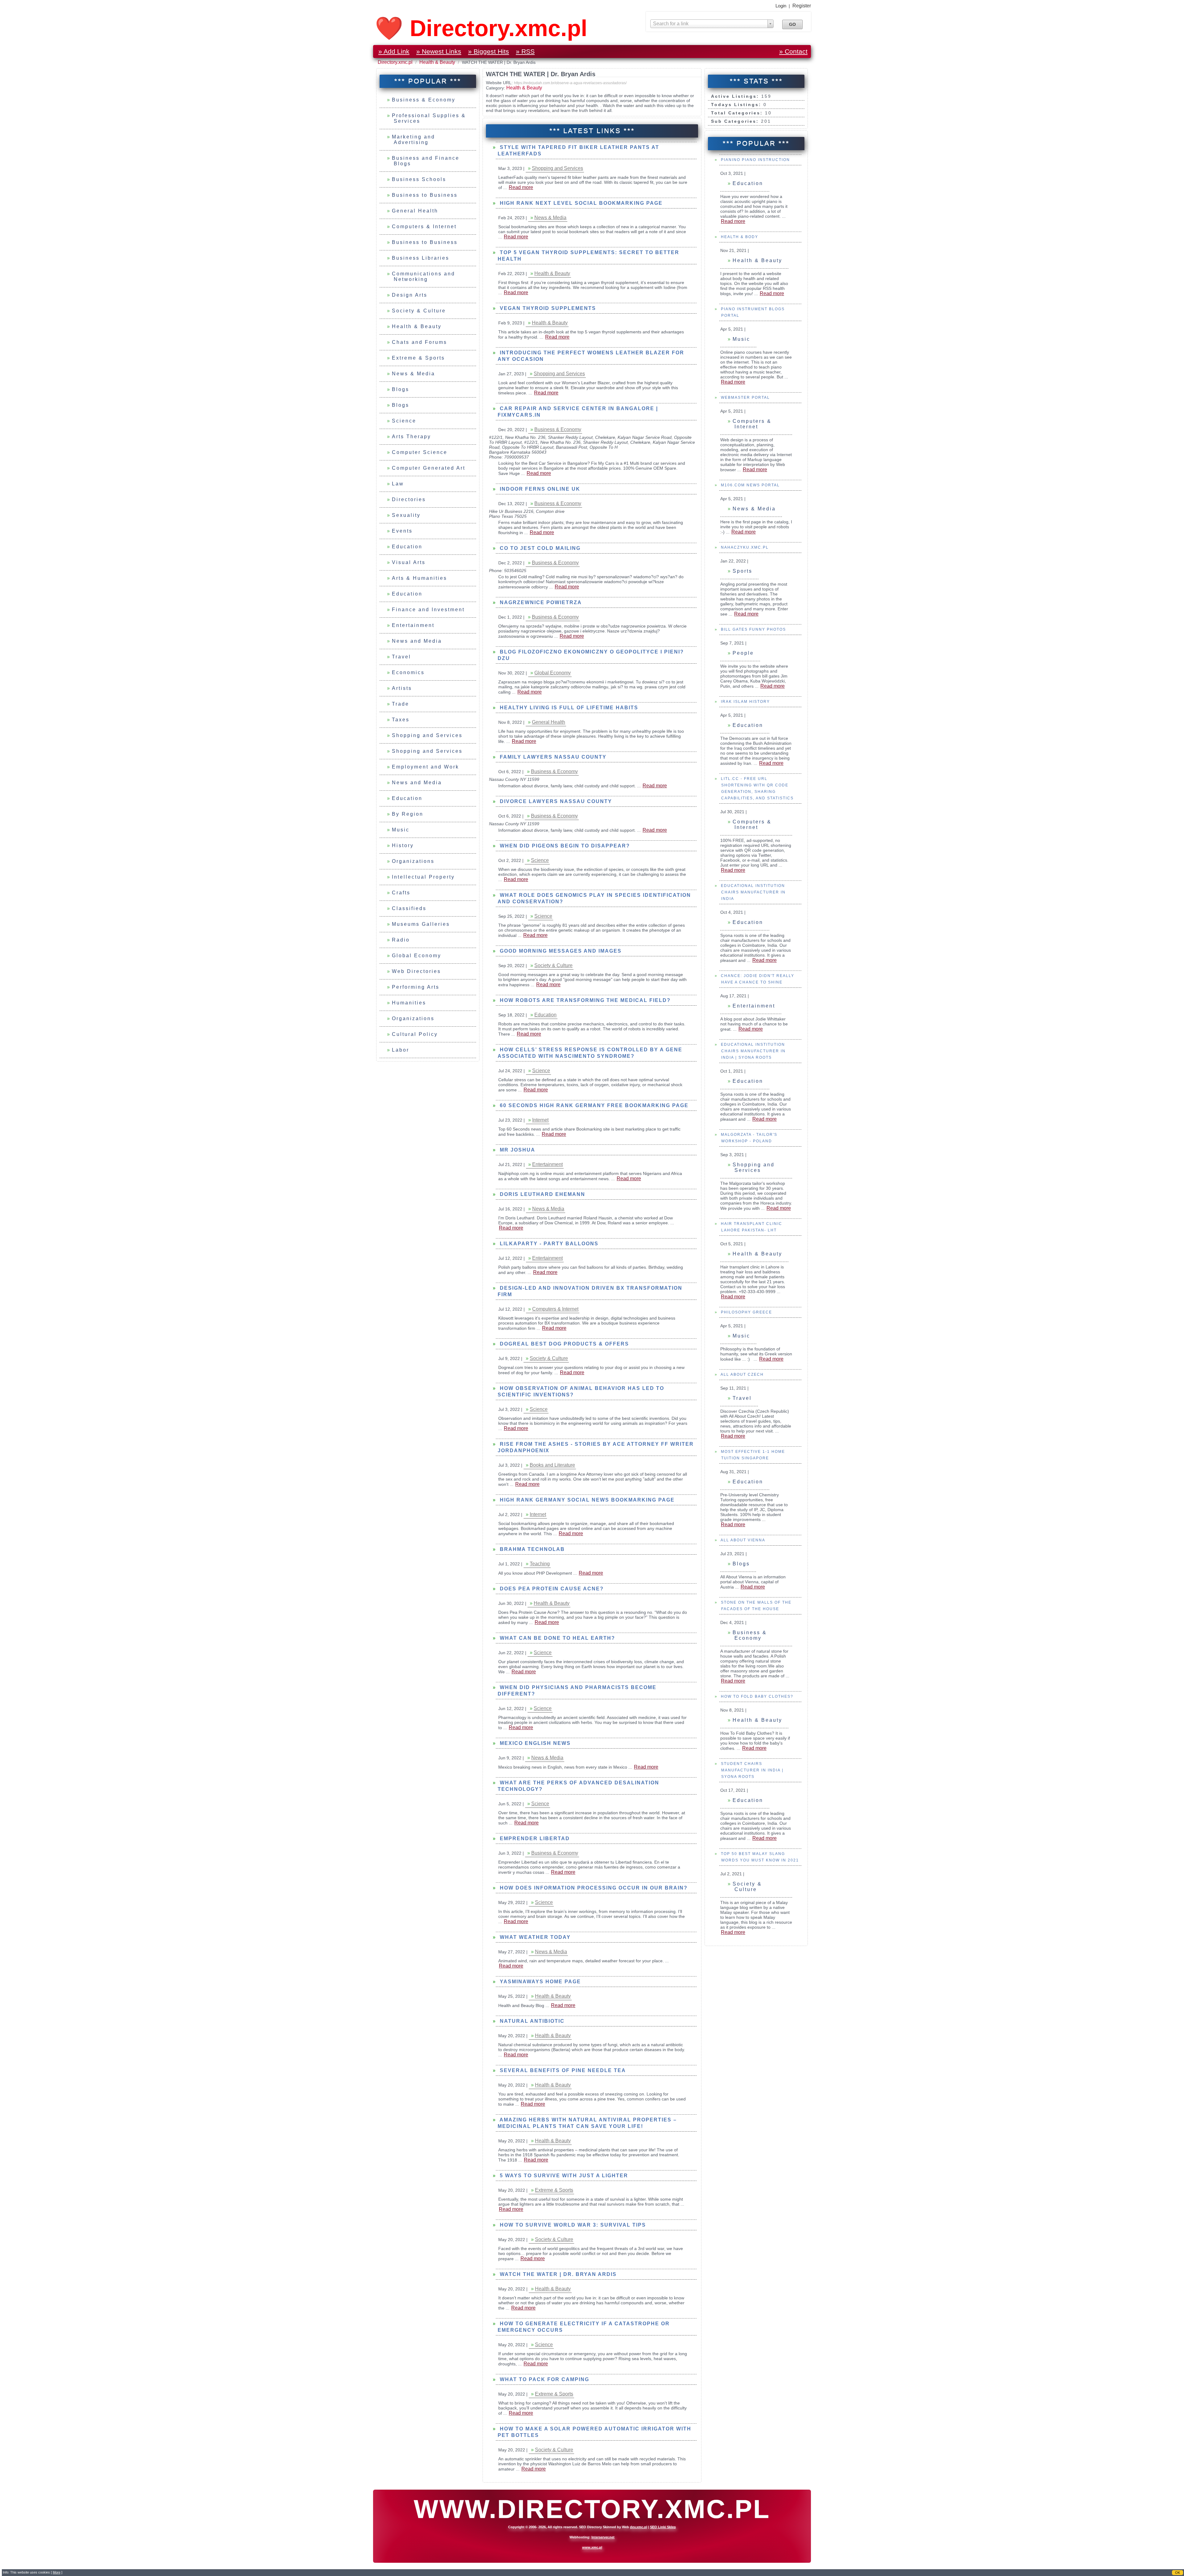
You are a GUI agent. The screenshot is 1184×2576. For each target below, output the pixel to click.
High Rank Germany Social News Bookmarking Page (586, 1500)
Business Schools (419, 179)
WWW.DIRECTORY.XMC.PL (592, 2509)
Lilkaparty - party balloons (548, 1244)
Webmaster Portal (745, 398)
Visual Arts (409, 562)
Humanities (409, 1003)
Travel (401, 657)
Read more (733, 221)
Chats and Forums (419, 342)
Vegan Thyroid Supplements (547, 308)
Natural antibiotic (531, 2021)
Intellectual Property (423, 877)
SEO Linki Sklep (663, 2527)
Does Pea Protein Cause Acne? (551, 1589)
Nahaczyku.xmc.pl (744, 547)
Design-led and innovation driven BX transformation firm (590, 1291)
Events (402, 531)
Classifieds (409, 908)
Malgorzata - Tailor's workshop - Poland (748, 1138)
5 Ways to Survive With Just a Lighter (563, 2176)
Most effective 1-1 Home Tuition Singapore (752, 1455)
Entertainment (413, 625)
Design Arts (410, 295)
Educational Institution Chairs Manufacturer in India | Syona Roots (752, 1051)
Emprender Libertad (534, 1838)
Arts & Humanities (419, 578)
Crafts (401, 893)
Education (407, 547)
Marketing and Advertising (413, 140)
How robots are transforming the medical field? (584, 1000)
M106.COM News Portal (750, 485)
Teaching (540, 1564)
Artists (402, 688)
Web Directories (416, 971)
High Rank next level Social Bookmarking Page (580, 203)
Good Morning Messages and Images (560, 951)
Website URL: (500, 83)
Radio (401, 940)
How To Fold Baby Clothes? (756, 1696)
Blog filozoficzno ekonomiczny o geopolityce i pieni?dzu (591, 655)
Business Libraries (421, 258)
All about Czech (742, 1375)
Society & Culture (419, 311)
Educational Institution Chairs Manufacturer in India (752, 892)
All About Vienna (742, 1540)
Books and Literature (552, 1465)
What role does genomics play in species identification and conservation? (594, 898)
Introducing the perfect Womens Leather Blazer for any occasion (591, 356)
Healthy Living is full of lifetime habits (568, 708)
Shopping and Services (427, 735)
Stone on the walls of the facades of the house (755, 1606)
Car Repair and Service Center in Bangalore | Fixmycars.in (578, 412)
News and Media (417, 641)
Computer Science (420, 452)
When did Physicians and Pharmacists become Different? (577, 1691)
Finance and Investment (428, 610)
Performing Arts (416, 987)
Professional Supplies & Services (429, 118)
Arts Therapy (411, 437)
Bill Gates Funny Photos (753, 629)
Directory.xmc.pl (396, 62)
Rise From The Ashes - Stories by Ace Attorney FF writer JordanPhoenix (596, 1447)
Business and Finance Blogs (426, 161)
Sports (742, 571)
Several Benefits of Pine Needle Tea (562, 2070)
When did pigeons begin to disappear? (564, 846)
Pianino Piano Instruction (755, 160)
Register (802, 6)
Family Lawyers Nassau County (552, 757)
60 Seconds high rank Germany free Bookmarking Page (593, 1105)
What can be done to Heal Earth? (557, 1638)
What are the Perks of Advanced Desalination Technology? (578, 1786)
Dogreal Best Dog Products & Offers (563, 1344)
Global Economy (417, 956)
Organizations (413, 861)
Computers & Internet (424, 227)
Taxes (401, 720)
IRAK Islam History (745, 702)
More (57, 2572)
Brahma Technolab (531, 1549)
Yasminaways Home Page (539, 1982)
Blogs (401, 389)
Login (781, 6)
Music (401, 830)
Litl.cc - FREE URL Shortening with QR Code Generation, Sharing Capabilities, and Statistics (756, 788)
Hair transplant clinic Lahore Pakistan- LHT (751, 1227)
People (743, 653)
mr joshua (517, 1150)
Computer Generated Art (429, 468)
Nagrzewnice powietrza (540, 602)
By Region (408, 814)
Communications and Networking (423, 276)
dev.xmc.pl (639, 2527)
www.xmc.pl (592, 2547)
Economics (408, 672)
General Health (415, 211)
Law (398, 484)
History (403, 845)
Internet (540, 1120)
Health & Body (739, 237)
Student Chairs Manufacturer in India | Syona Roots (751, 1770)
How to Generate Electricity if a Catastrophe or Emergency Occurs (584, 2327)
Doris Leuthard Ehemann (542, 1194)
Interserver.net (603, 2537)
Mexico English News (534, 1743)
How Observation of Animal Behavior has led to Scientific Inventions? (581, 1391)
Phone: (497, 457)
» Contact (793, 51)
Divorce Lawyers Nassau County (555, 801)
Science (404, 421)
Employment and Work (425, 767)
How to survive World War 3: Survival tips (572, 2225)
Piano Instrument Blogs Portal (752, 312)
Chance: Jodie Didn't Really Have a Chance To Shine (757, 979)
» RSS (525, 51)
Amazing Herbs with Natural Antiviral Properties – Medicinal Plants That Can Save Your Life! (587, 2123)
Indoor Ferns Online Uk (539, 489)
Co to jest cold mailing (539, 548)
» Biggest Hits (489, 51)
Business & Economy (424, 100)
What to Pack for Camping (544, 2379)
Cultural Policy (415, 1034)
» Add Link (394, 51)
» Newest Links (439, 51)
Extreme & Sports (418, 358)
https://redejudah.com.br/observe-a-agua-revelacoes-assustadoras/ (570, 83)
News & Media (413, 374)
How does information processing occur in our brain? (593, 1888)
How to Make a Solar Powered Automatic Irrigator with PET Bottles (594, 2432)
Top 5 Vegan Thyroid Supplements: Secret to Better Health (588, 256)
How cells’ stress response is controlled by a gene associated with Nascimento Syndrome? (590, 1053)
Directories (409, 499)
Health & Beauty (438, 62)
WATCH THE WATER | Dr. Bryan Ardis (557, 2274)
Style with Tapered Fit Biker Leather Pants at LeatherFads (578, 150)
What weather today (534, 1937)
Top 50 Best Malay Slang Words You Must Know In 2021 (759, 1857)
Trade (401, 704)
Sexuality (406, 515)
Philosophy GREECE (746, 1312)
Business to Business (425, 195)
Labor (401, 1050)
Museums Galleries (421, 924)
